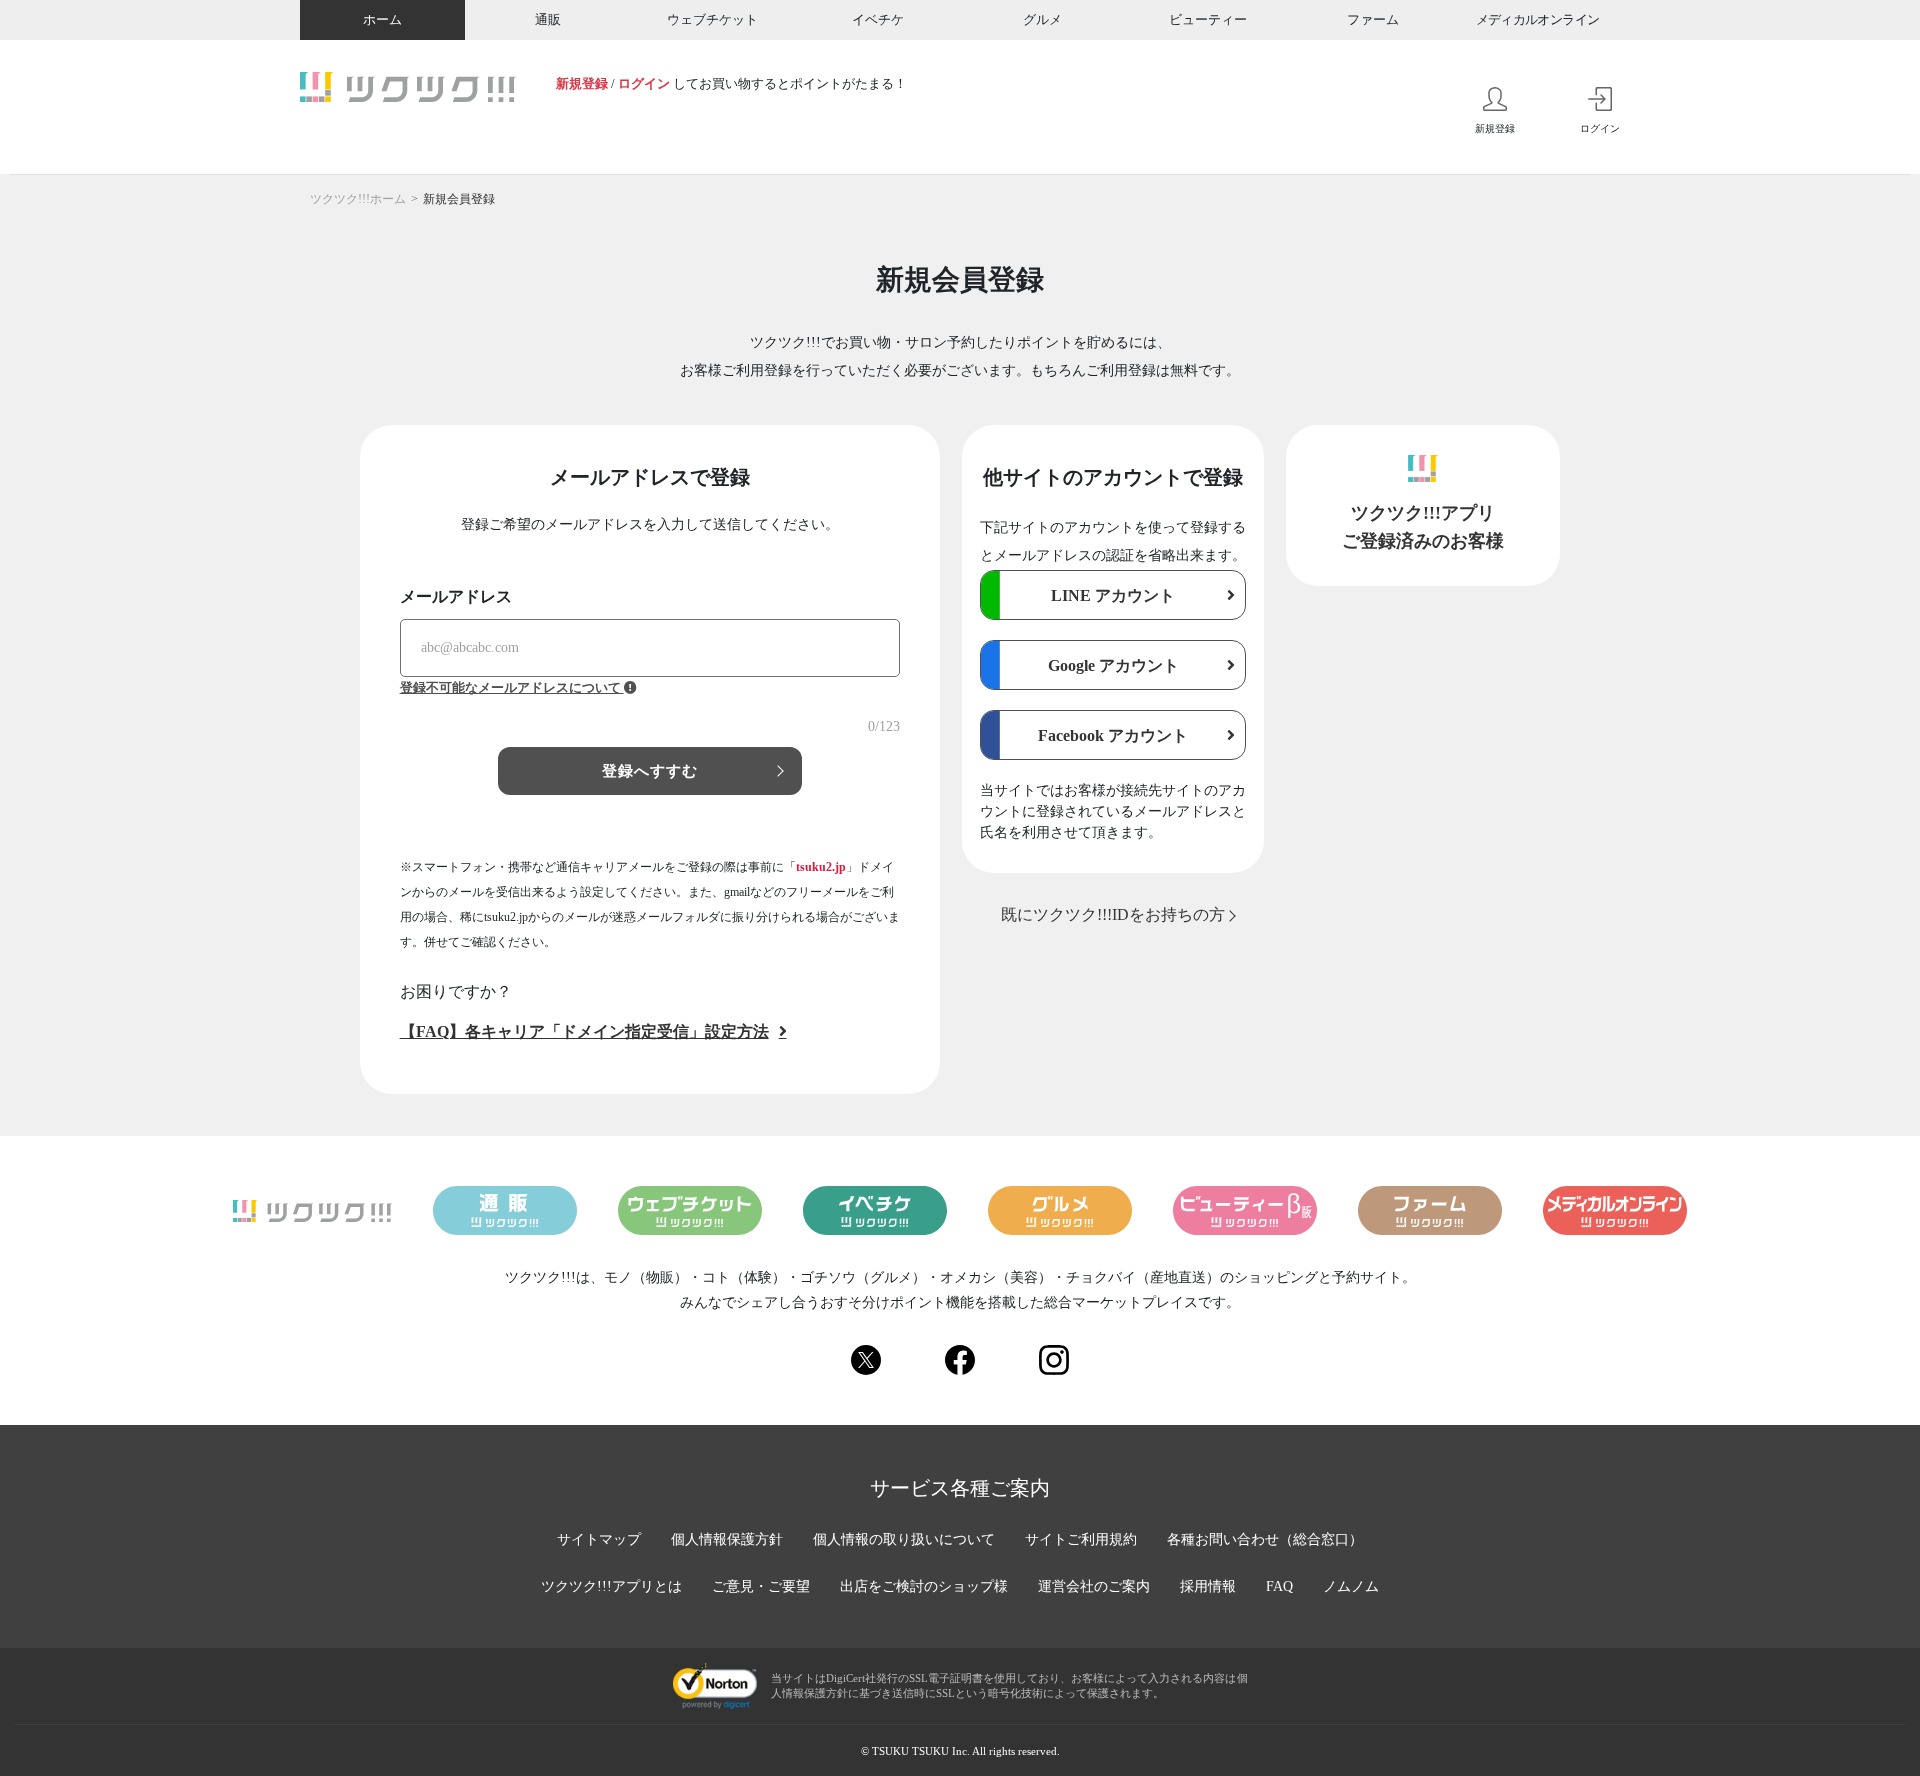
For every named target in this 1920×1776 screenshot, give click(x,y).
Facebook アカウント (1113, 735)
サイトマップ (599, 1539)
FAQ (1279, 1586)
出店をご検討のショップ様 (924, 1586)
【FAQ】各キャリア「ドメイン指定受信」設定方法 (584, 1031)
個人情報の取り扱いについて (904, 1539)
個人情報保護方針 (727, 1539)
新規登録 (582, 83)
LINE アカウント (1113, 595)
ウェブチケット (712, 19)
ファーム (1373, 19)
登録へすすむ (650, 771)
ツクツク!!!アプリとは (611, 1586)
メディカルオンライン (1538, 19)
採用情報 (1208, 1586)
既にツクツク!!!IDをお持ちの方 (1113, 914)
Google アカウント (1113, 665)
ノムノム (1351, 1586)
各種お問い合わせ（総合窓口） (1265, 1539)
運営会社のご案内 (1094, 1586)
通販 (548, 19)
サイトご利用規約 (1081, 1539)
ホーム (382, 19)
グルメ (1042, 19)
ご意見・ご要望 (761, 1586)
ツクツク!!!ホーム (358, 199)
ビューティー (1208, 19)
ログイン (644, 83)
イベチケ (878, 19)
